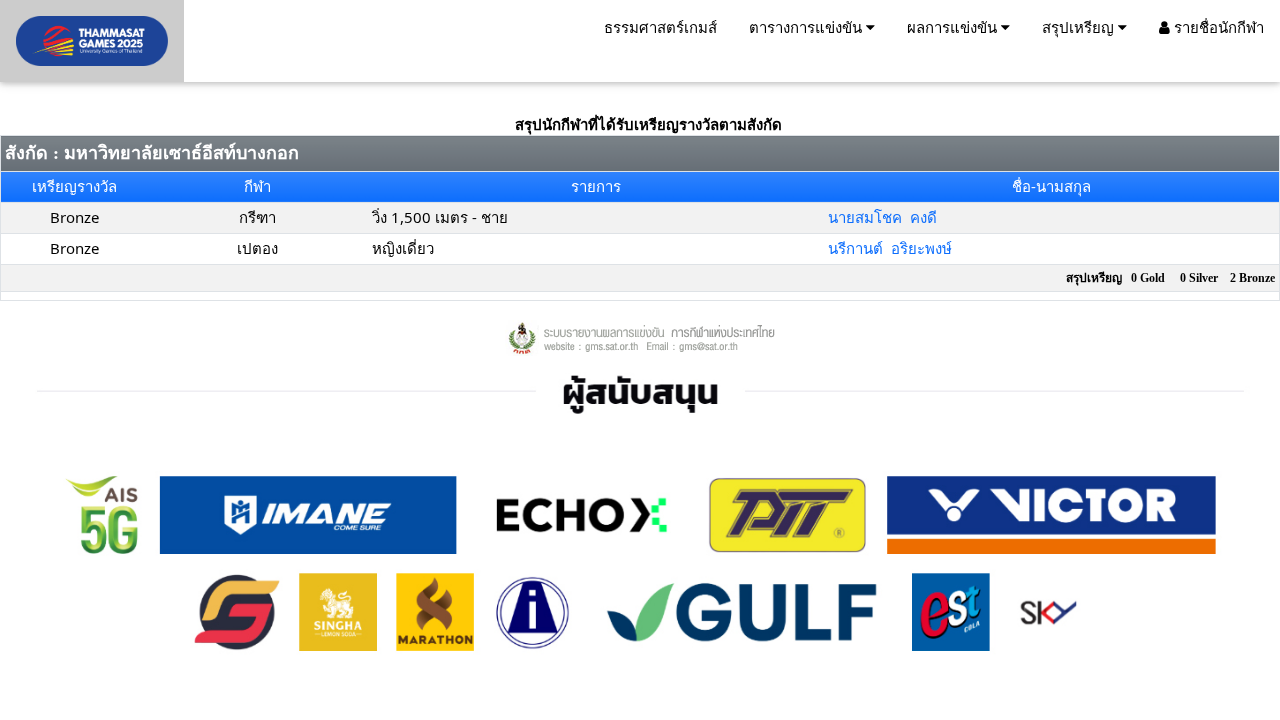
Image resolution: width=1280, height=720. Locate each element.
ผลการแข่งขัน (954, 27)
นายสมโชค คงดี (882, 217)
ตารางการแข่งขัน (807, 27)
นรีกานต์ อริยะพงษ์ (890, 248)
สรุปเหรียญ (1080, 27)
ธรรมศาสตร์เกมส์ (660, 27)
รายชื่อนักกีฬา (1217, 27)
